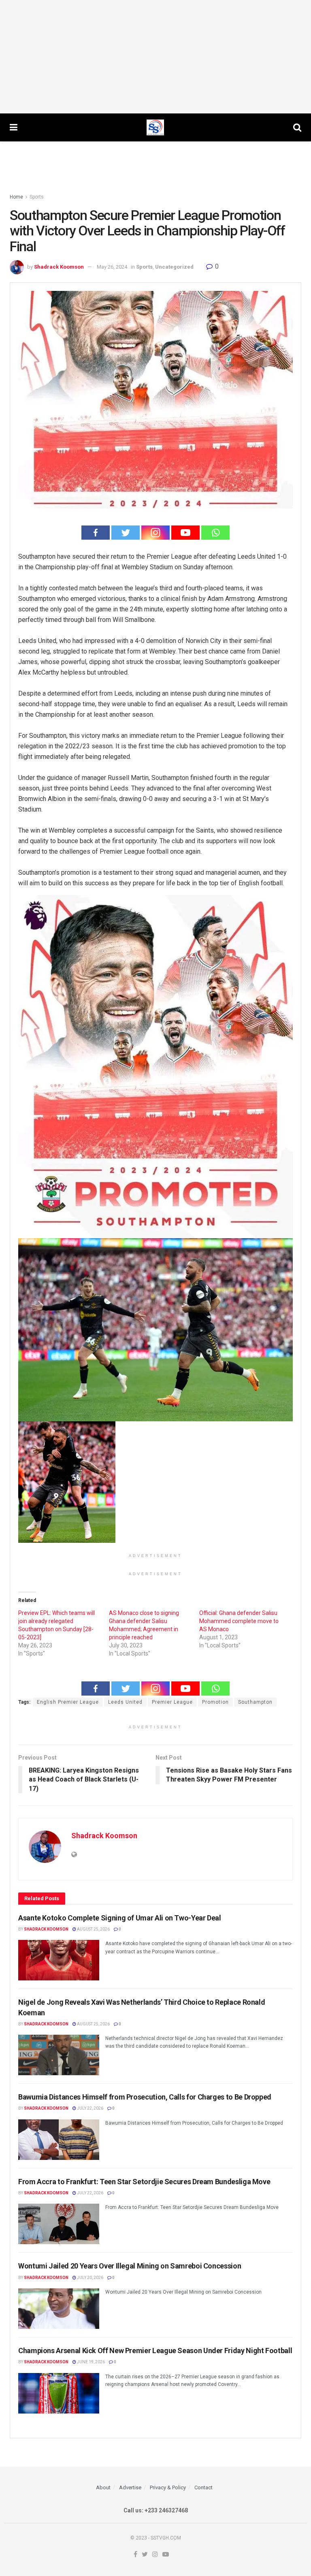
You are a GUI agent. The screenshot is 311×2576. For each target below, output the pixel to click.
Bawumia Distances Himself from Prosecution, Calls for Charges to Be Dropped (145, 2097)
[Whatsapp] (215, 533)
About (103, 2487)
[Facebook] (96, 533)
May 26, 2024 (112, 267)
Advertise (130, 2487)
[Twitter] (126, 533)
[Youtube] (185, 533)
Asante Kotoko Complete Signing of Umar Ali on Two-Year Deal (120, 1918)
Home (16, 197)
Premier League (172, 1702)
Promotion (215, 1702)
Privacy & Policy (168, 2487)
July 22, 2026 (90, 2108)
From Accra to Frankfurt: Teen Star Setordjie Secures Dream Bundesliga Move (144, 2182)
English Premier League (68, 1702)
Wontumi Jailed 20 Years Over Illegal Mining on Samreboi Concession (130, 2266)
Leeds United (125, 1702)
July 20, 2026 (90, 2278)
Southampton (255, 1702)
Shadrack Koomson (59, 267)
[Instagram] (155, 533)
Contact (203, 2487)
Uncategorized (174, 267)
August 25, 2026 (93, 1929)
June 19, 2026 (91, 2362)
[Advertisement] (155, 57)
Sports (37, 197)
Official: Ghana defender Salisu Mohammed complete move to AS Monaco (239, 1621)
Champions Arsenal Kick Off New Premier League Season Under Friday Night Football (155, 2351)
